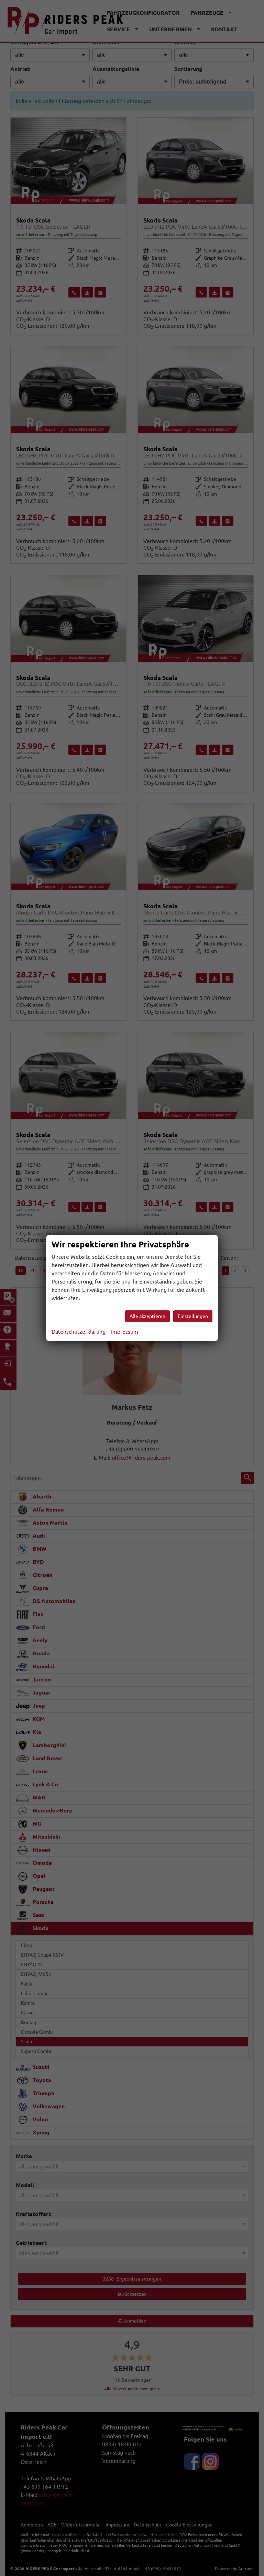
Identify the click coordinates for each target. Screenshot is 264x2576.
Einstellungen (193, 1316)
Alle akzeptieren (147, 1316)
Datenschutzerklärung (79, 1332)
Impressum (125, 1332)
